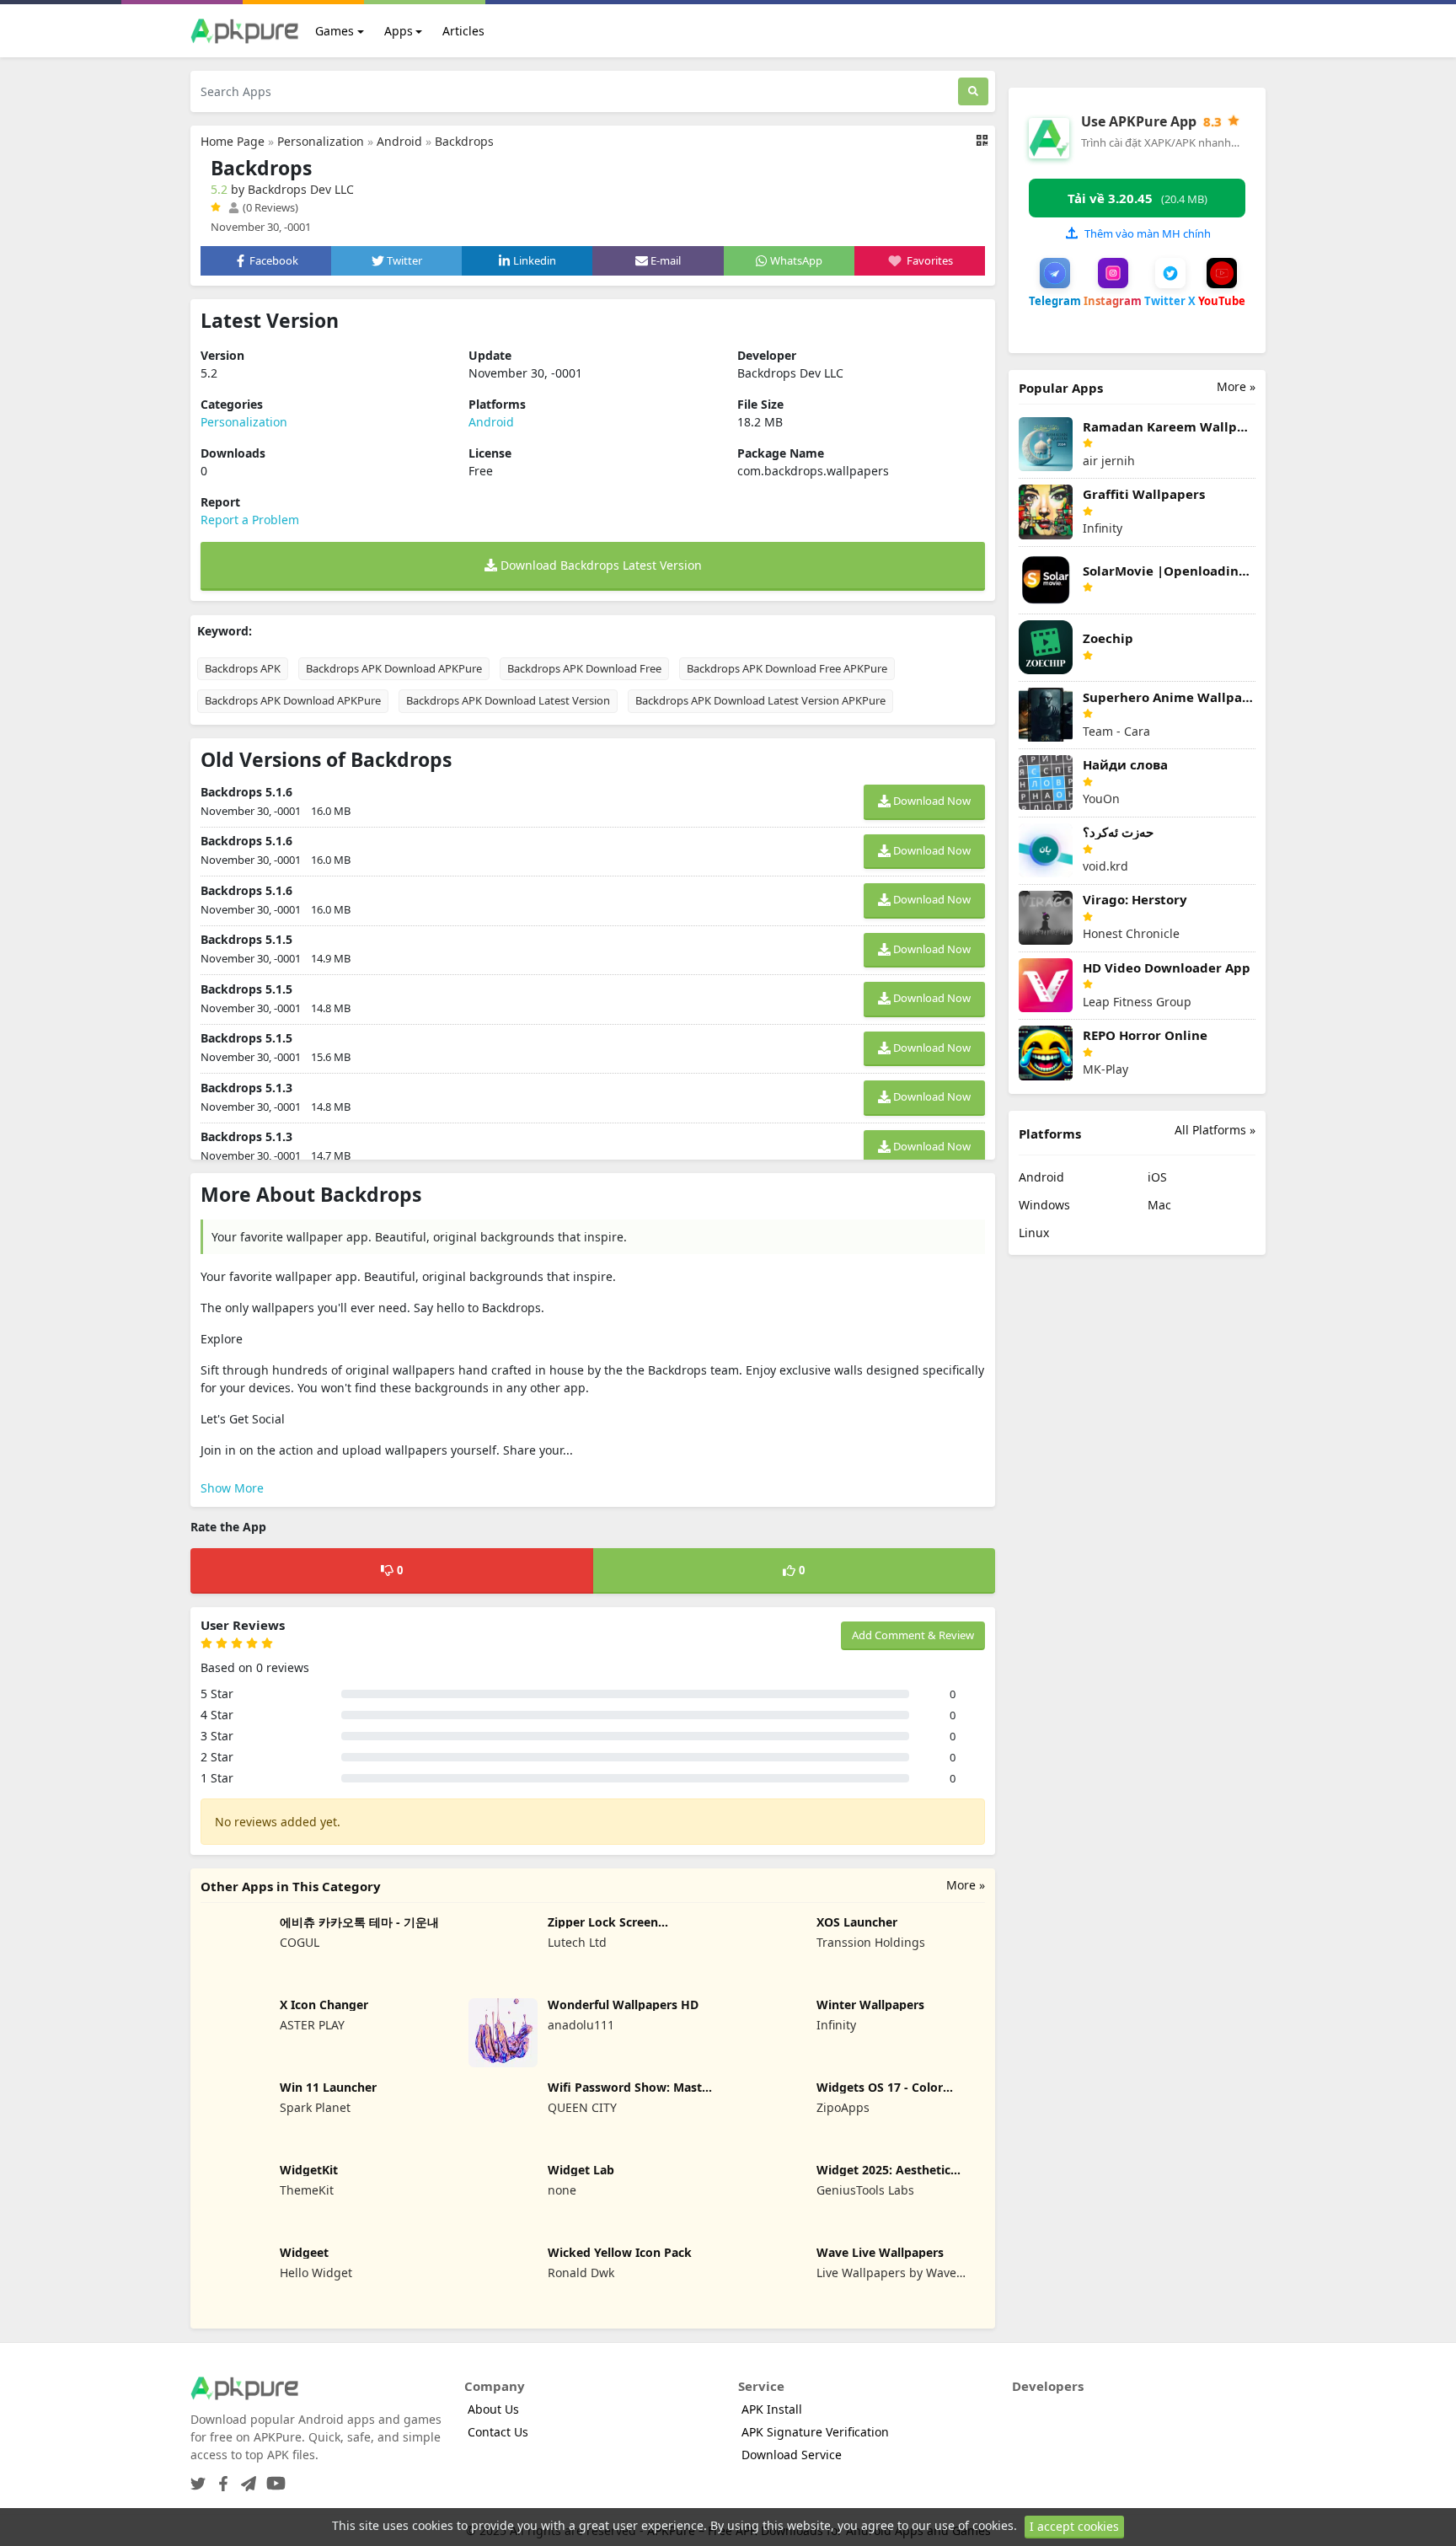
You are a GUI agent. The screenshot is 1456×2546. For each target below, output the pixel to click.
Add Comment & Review (913, 1635)
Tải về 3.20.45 (1137, 198)
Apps (399, 31)
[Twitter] (198, 2478)
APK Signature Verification (815, 2432)
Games (335, 31)
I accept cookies (1074, 2526)
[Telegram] (245, 2478)
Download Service (792, 2455)
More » (966, 1885)
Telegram (1055, 301)
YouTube (1222, 301)
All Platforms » (1215, 1130)
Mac (1159, 1205)
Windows (1044, 1205)
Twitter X (1170, 301)
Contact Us (498, 2432)
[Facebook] (220, 2478)
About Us (493, 2409)
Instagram (1113, 301)
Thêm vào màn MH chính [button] (1148, 233)
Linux (1034, 1233)
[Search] (973, 91)
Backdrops (464, 141)
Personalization (321, 141)
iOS (1157, 1177)
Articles (463, 31)
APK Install (772, 2409)
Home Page (233, 141)
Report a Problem (250, 520)
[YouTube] (273, 2478)
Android (399, 141)
